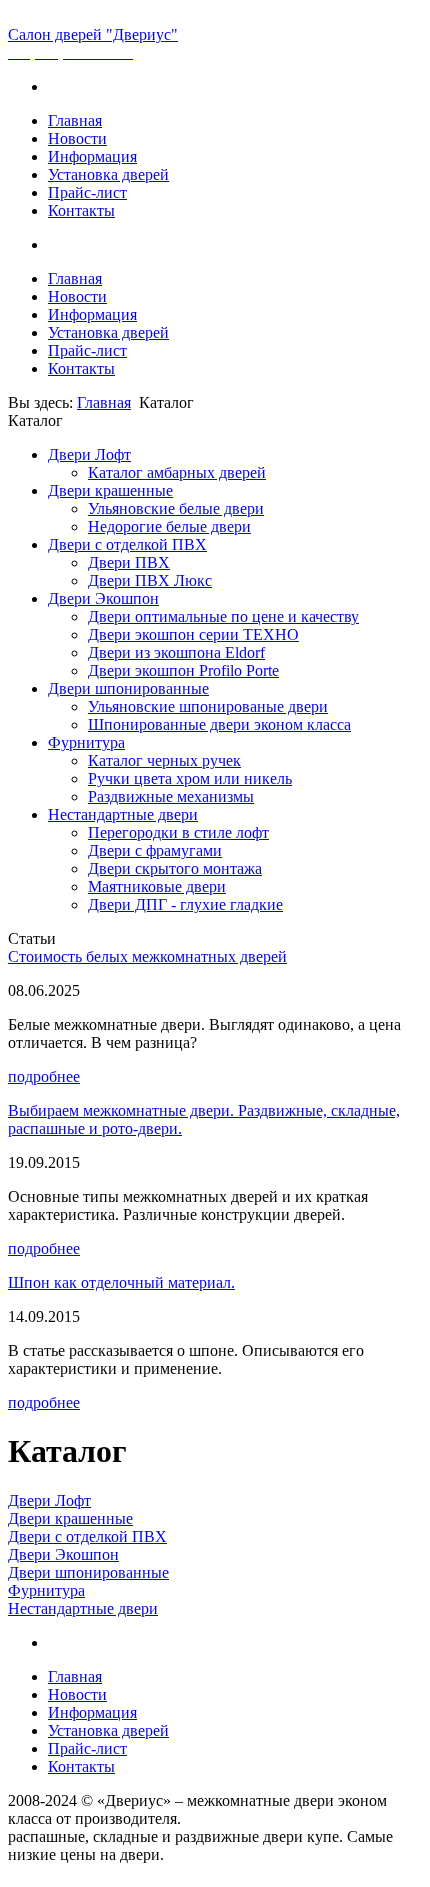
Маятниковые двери (157, 886)
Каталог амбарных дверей (177, 472)
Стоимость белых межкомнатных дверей (147, 956)
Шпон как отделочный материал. (121, 1282)
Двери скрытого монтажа (175, 868)
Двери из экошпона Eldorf (176, 652)
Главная (75, 120)
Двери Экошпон (103, 598)
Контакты (81, 210)
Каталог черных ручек (164, 760)
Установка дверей (108, 174)
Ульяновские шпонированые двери (208, 706)
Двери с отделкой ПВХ (127, 544)
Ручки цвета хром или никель (190, 778)
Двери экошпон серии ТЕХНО (193, 634)
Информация (92, 156)
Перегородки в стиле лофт (178, 832)
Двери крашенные (110, 490)
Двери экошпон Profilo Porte (183, 670)
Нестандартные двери (123, 814)
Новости (77, 138)
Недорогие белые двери (169, 526)
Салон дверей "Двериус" (93, 34)
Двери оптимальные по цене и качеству (223, 616)
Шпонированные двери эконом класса (219, 724)
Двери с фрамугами (155, 850)
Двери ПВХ (129, 562)
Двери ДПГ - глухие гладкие (185, 904)
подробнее (44, 1076)
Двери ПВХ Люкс (150, 580)
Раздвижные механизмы (171, 796)
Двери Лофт (89, 454)
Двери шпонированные (128, 688)
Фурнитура (86, 742)
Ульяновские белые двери (176, 508)
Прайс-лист (87, 192)
